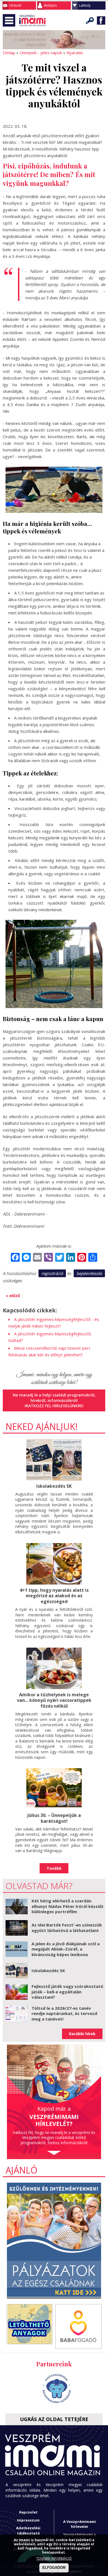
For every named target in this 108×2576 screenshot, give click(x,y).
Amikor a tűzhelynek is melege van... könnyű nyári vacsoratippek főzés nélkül (54, 1700)
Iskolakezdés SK (54, 1486)
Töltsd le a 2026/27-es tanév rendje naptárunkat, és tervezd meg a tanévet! (64, 2013)
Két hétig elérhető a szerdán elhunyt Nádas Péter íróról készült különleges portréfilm (68, 1906)
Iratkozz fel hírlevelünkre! (54, 1406)
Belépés (50, 5)
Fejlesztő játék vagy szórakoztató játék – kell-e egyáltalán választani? (67, 1992)
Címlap (9, 53)
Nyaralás (75, 53)
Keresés (90, 20)
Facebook (101, 20)
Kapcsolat (28, 2512)
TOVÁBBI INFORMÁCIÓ (54, 2558)
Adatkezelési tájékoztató (28, 2530)
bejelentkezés (89, 1273)
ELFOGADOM (54, 2568)
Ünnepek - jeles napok (41, 53)
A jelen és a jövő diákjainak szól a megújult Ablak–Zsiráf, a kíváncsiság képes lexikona (66, 1949)
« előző (13, 1295)
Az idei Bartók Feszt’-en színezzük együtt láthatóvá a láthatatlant (67, 1928)
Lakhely (85, 5)
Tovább (54, 1868)
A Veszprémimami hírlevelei (79, 2524)
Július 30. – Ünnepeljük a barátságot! (54, 1818)
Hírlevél (15, 5)
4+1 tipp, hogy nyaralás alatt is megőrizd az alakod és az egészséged (54, 1596)
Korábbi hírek (82, 2034)
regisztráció (52, 1273)
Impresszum (28, 2520)
